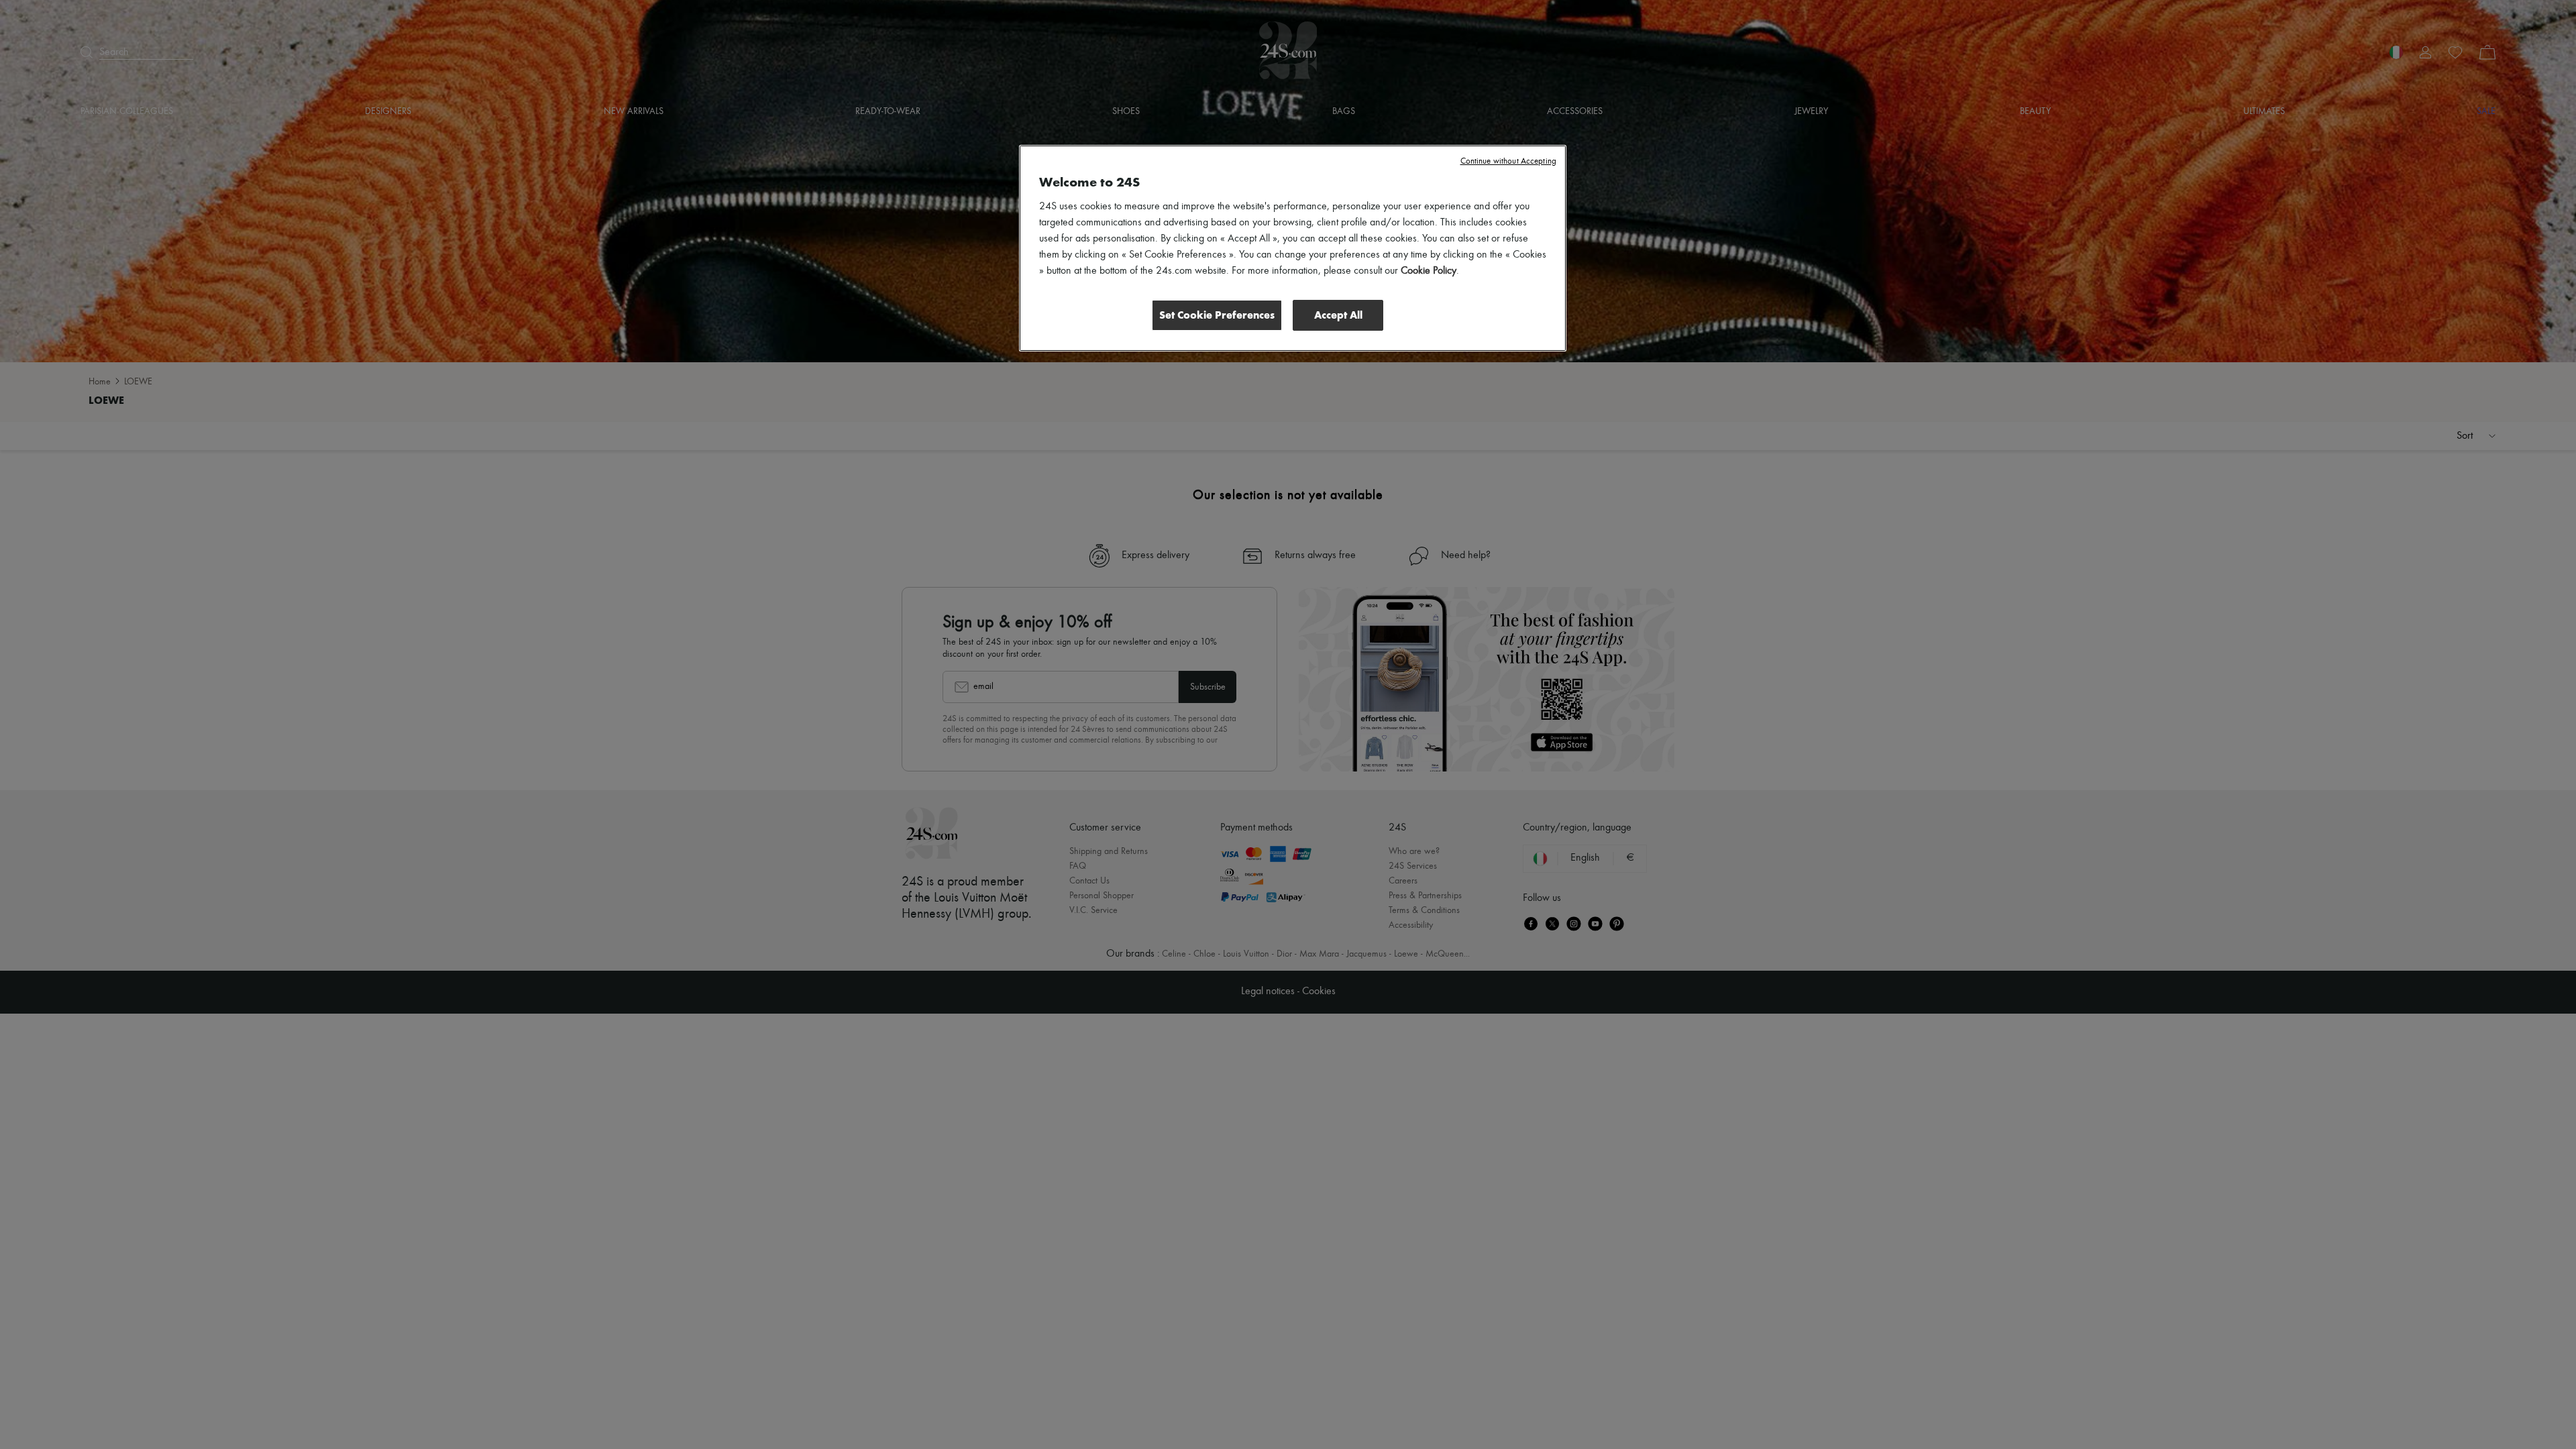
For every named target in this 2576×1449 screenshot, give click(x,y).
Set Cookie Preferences (1217, 315)
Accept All (1338, 315)
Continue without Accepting (1508, 161)
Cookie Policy (1429, 271)
